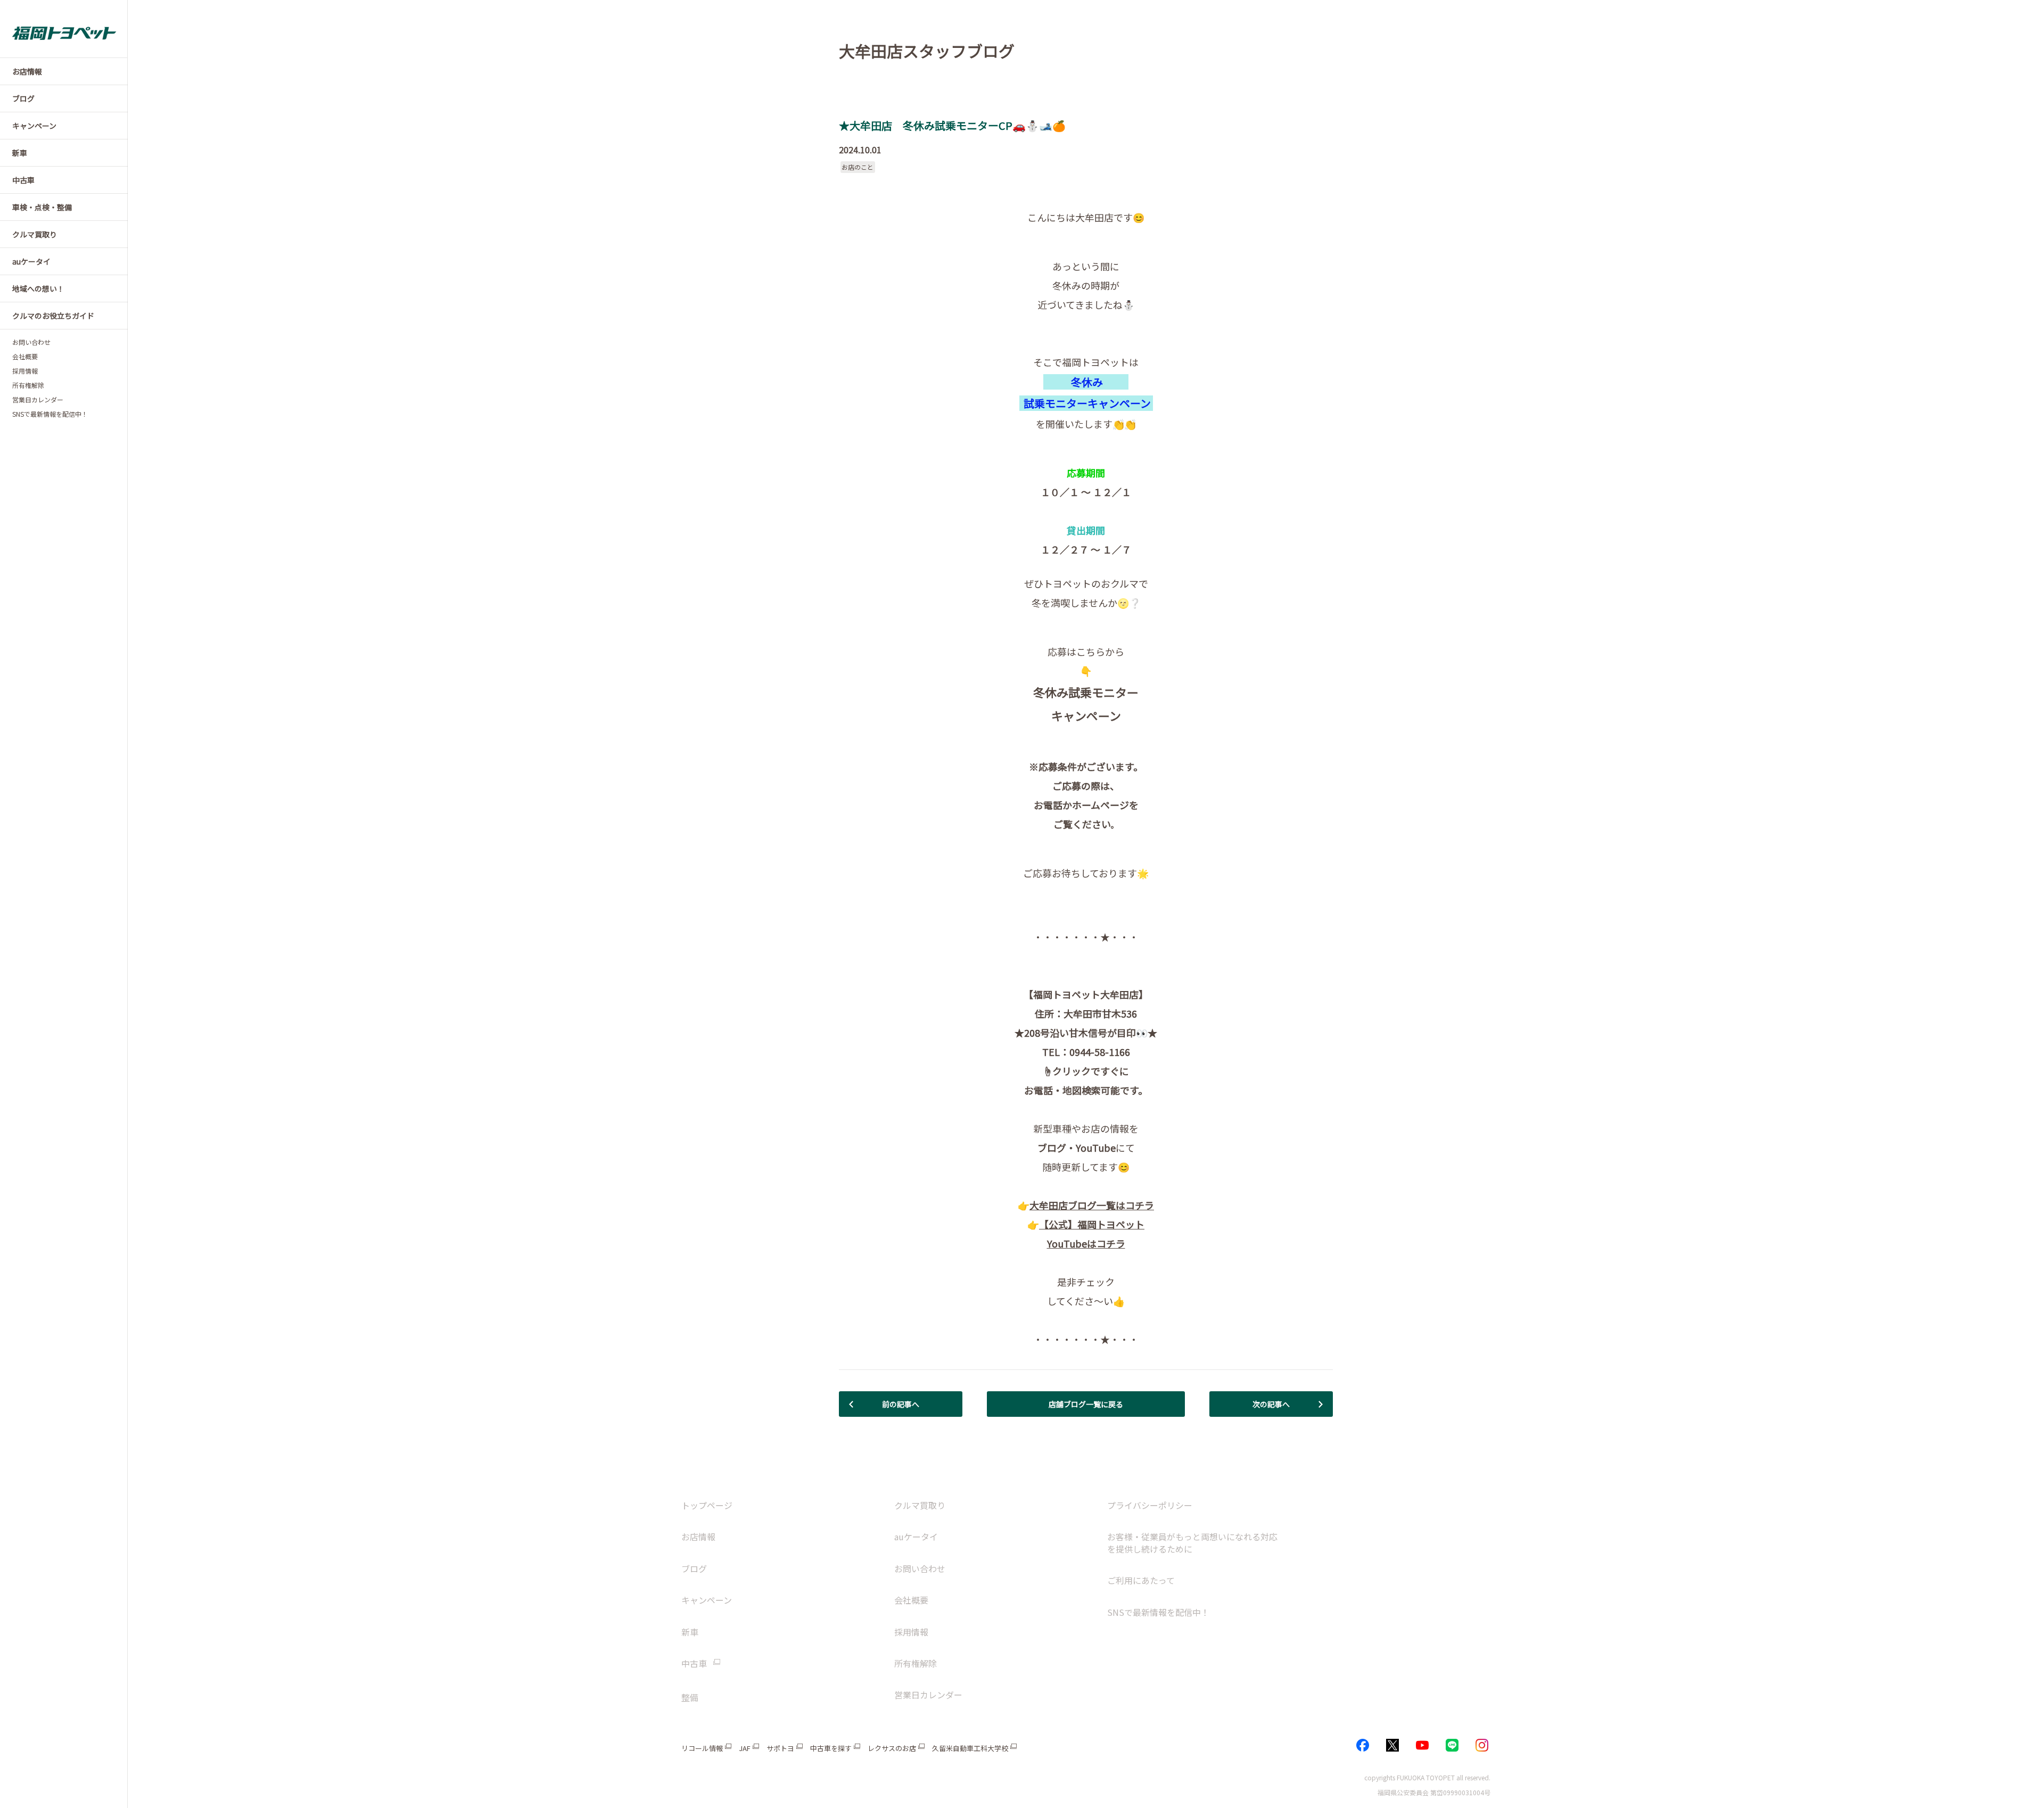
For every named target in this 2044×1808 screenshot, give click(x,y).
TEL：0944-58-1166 (1086, 1052)
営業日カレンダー (38, 400)
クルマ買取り (920, 1505)
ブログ (694, 1568)
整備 (690, 1697)
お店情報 (698, 1537)
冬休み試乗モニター (1086, 692)
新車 (690, 1632)
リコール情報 (702, 1748)
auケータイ (916, 1537)
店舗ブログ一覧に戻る (1086, 1404)
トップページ (707, 1505)
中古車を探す (831, 1748)
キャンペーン (1086, 715)
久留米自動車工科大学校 (970, 1748)
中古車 (694, 1663)
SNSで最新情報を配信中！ (50, 414)
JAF (745, 1748)
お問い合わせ (31, 342)
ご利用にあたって (1141, 1580)
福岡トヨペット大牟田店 (1086, 994)
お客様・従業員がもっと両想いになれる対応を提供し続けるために (1192, 1542)
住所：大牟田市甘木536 (1086, 1013)
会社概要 (25, 357)
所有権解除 (28, 385)
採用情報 (25, 371)
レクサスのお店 (892, 1748)
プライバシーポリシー (1150, 1505)
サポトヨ (780, 1748)
